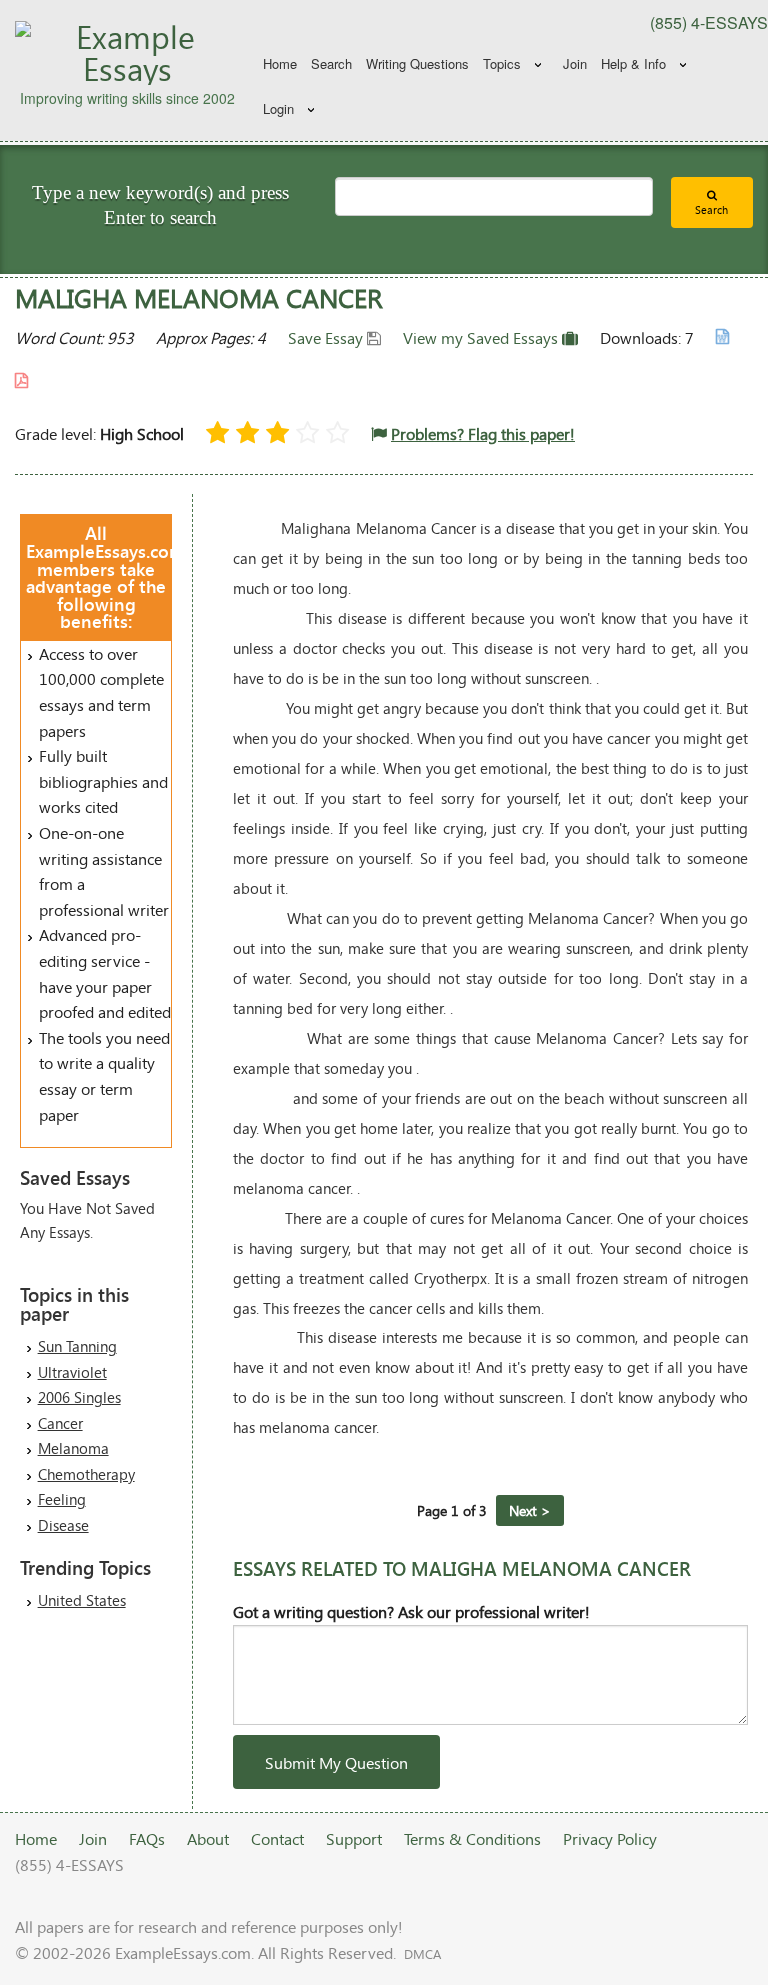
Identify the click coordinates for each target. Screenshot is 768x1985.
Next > (530, 1510)
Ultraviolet (72, 1372)
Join (575, 63)
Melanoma (73, 1448)
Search (331, 63)
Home (280, 63)
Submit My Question (336, 1762)
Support (354, 1838)
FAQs (147, 1838)
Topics (502, 63)
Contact (277, 1838)
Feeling (62, 1499)
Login (278, 108)
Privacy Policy (610, 1838)
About (208, 1838)
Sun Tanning (77, 1346)
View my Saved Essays (482, 337)
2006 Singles (79, 1397)
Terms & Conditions (472, 1838)
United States (82, 1600)
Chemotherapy (86, 1474)
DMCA (422, 1954)
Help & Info (633, 63)
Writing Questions (417, 63)
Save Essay (327, 337)
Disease (63, 1525)
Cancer (60, 1423)
